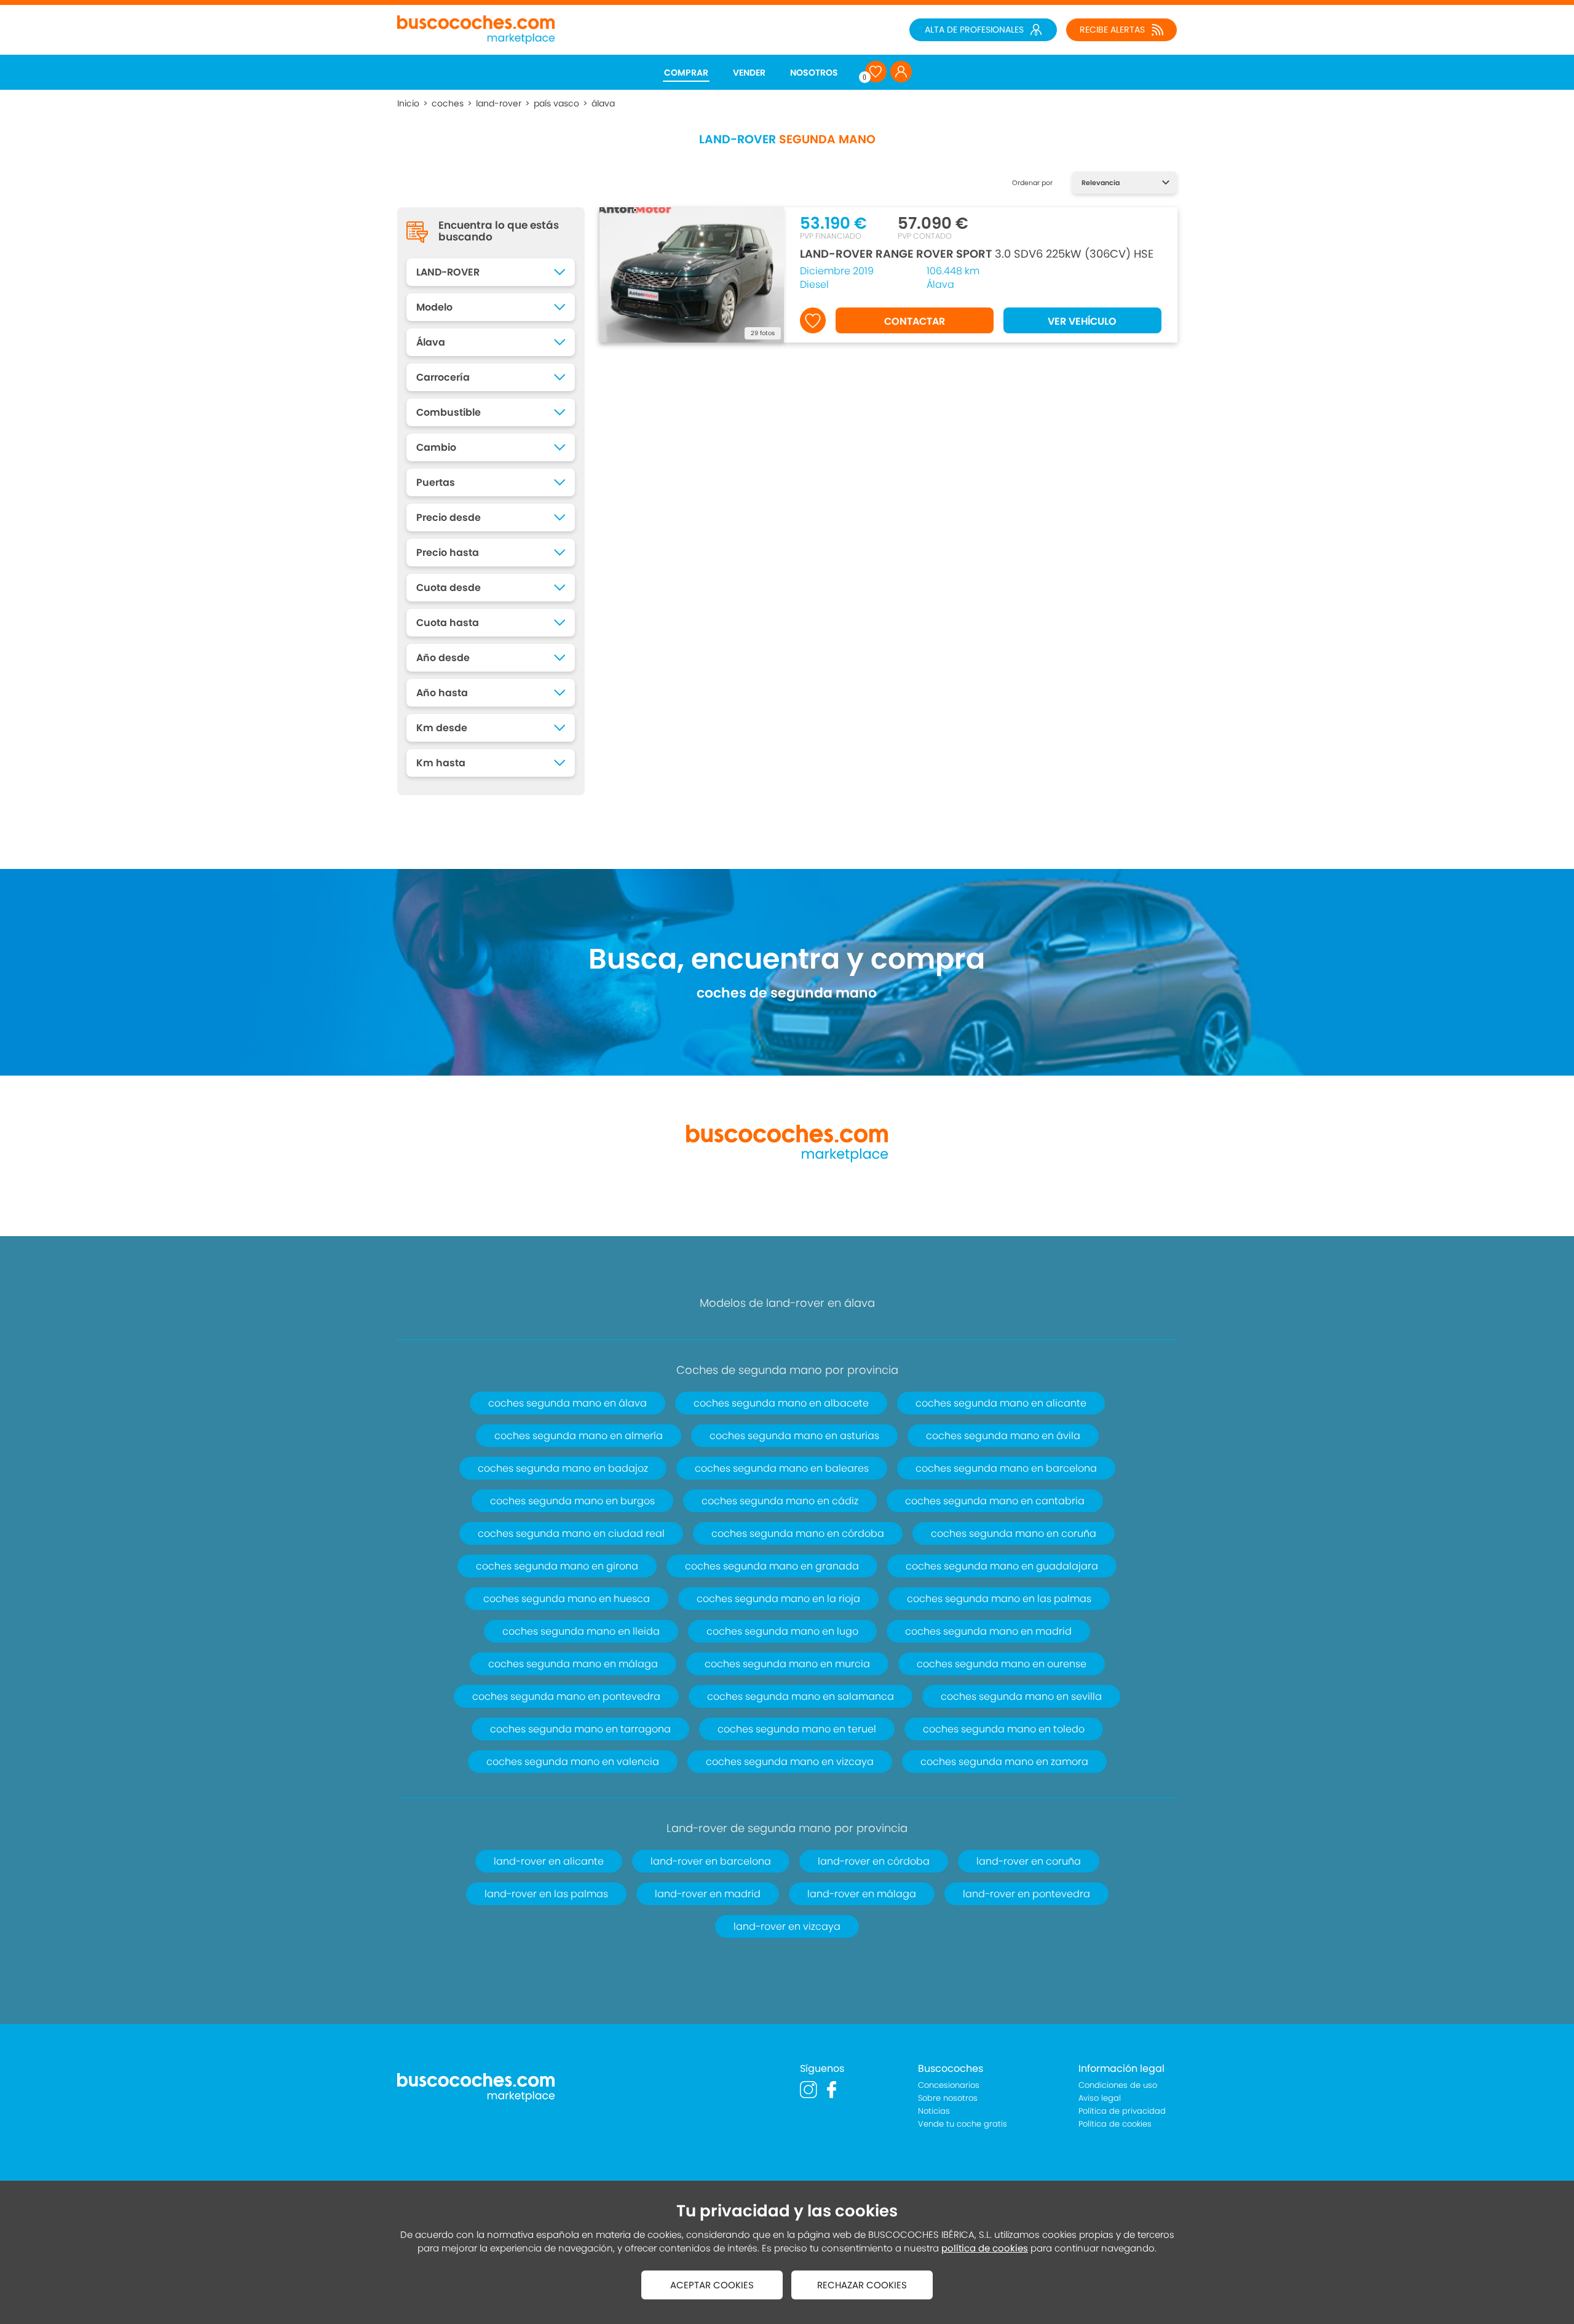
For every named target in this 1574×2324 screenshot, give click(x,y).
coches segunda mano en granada (772, 1566)
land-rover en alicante (549, 1861)
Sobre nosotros (948, 2098)
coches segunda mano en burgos (572, 1501)
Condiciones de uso (1118, 2085)
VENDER (749, 73)
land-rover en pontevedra (1026, 1894)
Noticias (934, 2111)
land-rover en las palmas (546, 1894)
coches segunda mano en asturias (794, 1436)
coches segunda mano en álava (568, 1403)
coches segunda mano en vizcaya (790, 1762)
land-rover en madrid (708, 1894)
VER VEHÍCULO (1082, 321)
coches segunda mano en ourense (1002, 1664)
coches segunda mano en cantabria (995, 1501)
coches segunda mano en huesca (567, 1599)
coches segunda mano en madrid (988, 1631)
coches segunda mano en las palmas (999, 1599)
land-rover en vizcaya (787, 1926)
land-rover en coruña (1029, 1861)
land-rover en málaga (862, 1894)
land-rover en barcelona (711, 1861)
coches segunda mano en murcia (787, 1664)
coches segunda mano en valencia (573, 1762)
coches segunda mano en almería (579, 1436)
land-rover (499, 103)
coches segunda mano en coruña (1014, 1533)
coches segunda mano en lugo (782, 1631)
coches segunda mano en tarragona (580, 1729)
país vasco (556, 103)
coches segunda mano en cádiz (780, 1501)
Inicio (408, 103)
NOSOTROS (814, 73)
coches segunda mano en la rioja (778, 1599)
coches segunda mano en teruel (797, 1729)
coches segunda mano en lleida (581, 1631)
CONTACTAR (915, 321)
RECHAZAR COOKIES (862, 2285)
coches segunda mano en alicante (1001, 1403)
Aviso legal (1100, 2098)
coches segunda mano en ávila (1003, 1436)
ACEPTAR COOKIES (712, 2285)
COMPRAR (686, 73)
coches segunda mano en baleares (782, 1468)
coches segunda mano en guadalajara (1002, 1566)
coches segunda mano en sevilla (1021, 1696)
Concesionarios (949, 2085)
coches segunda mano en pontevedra (566, 1696)
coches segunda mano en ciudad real (571, 1533)
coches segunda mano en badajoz (563, 1468)
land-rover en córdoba (874, 1861)
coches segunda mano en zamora (1004, 1762)
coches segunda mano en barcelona (1006, 1468)
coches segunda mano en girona (557, 1566)
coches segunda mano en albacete (781, 1403)
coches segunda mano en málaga (573, 1664)
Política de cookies (1115, 2124)
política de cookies (985, 2248)
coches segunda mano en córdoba (798, 1533)
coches (448, 103)
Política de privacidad (1122, 2111)
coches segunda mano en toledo (1004, 1729)
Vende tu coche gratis (963, 2124)
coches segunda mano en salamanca (801, 1696)
